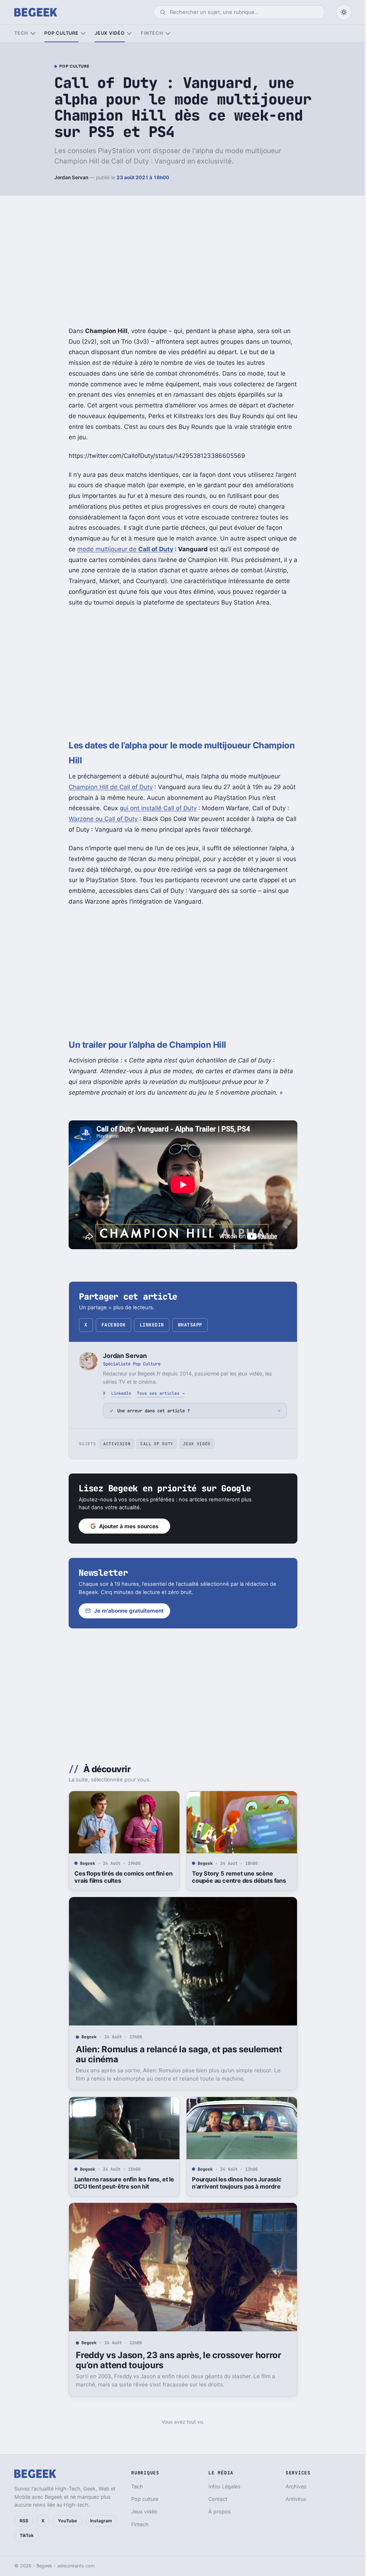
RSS (24, 2521)
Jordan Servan (71, 177)
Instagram (101, 2521)
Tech (21, 33)
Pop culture (61, 33)
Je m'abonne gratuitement (126, 1611)
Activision (114, 1444)
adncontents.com (76, 2566)
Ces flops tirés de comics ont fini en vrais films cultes (121, 1877)
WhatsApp (190, 1325)
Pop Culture (74, 67)
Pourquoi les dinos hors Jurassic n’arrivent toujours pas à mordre (234, 2183)
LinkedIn (152, 1325)
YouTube (67, 2521)
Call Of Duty (154, 1444)
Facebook (114, 1325)
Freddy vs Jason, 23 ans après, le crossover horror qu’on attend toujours (176, 2360)
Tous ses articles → (161, 1393)
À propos (216, 2511)
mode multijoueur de (125, 549)
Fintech (152, 33)
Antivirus (292, 2499)
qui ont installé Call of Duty (158, 808)
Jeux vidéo (110, 33)
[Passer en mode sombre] (344, 12)
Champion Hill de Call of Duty (111, 787)
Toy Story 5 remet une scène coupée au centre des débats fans (236, 1877)
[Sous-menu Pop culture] (83, 33)
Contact (215, 2499)
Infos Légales (221, 2486)
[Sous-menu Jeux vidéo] (129, 33)
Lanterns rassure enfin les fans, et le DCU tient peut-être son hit (122, 2183)
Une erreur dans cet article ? (151, 1411)
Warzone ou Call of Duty (103, 819)
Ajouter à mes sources (126, 1526)
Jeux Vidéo (194, 1444)
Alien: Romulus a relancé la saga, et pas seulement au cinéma (176, 2054)
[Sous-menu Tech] (33, 33)
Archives (292, 2486)
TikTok (27, 2535)
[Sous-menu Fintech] (168, 33)
